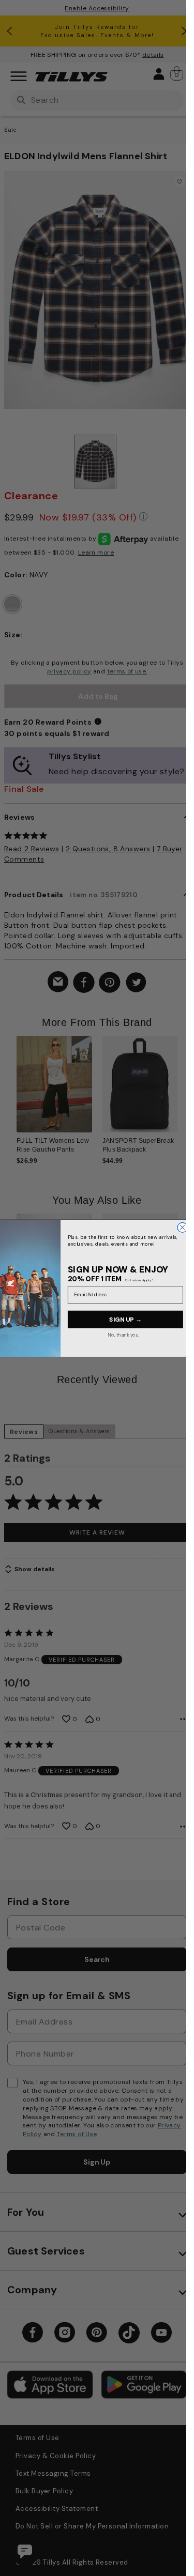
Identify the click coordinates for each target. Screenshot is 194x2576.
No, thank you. (124, 1334)
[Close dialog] (182, 1227)
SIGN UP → (125, 1319)
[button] (184, 1091)
